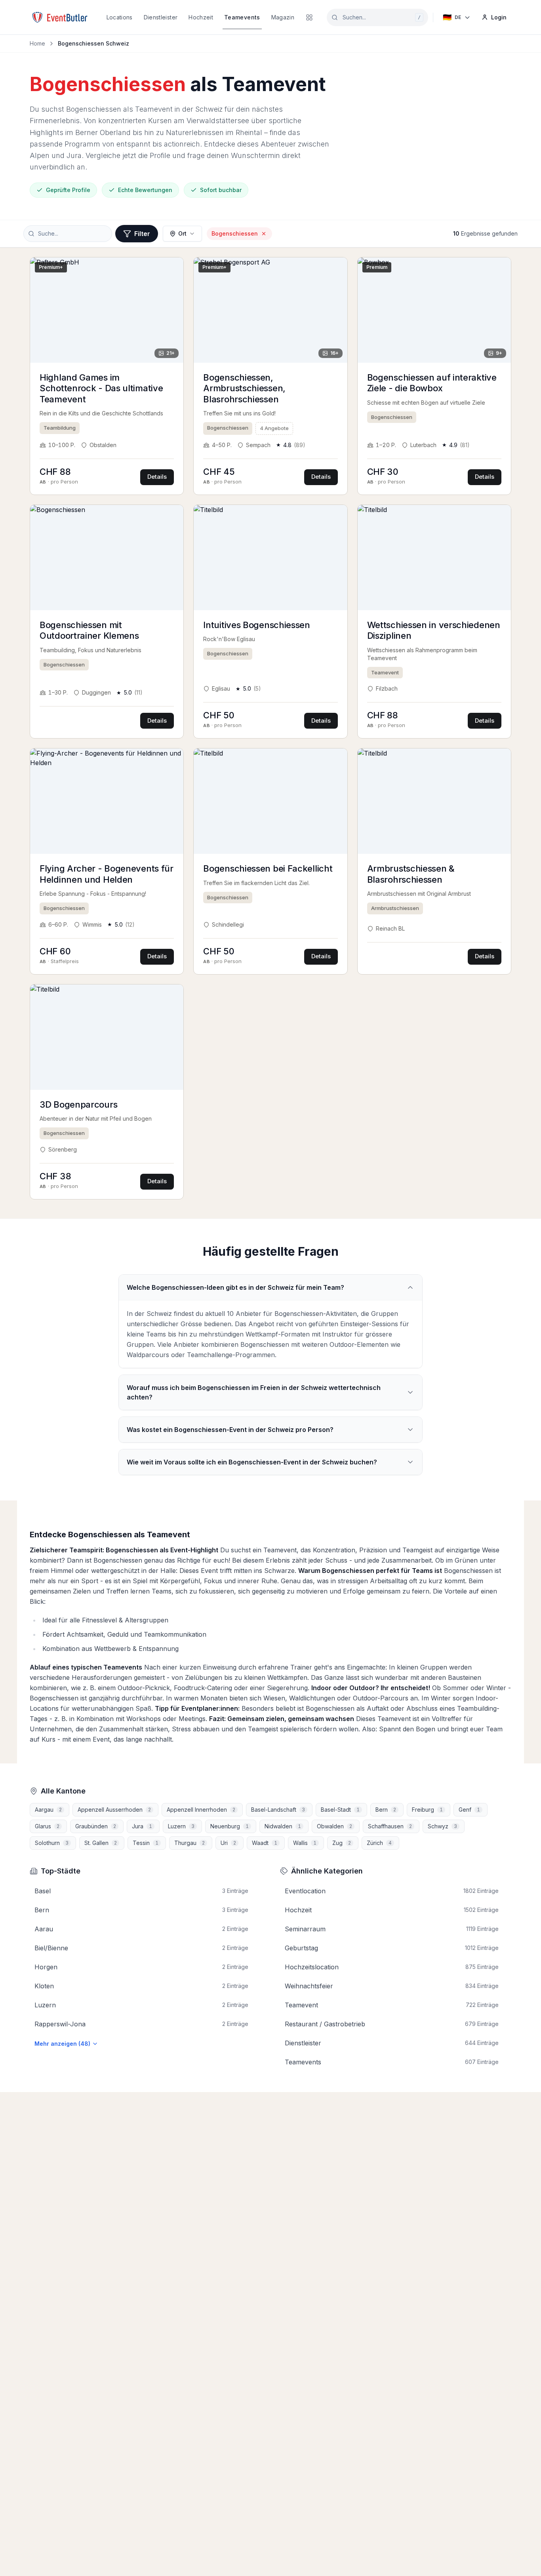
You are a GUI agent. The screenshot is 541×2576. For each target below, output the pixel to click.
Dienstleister (161, 17)
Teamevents (242, 17)
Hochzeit (201, 17)
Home (37, 43)
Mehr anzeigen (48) (62, 2044)
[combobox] (377, 17)
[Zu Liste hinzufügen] (172, 269)
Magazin (283, 17)
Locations (120, 17)
